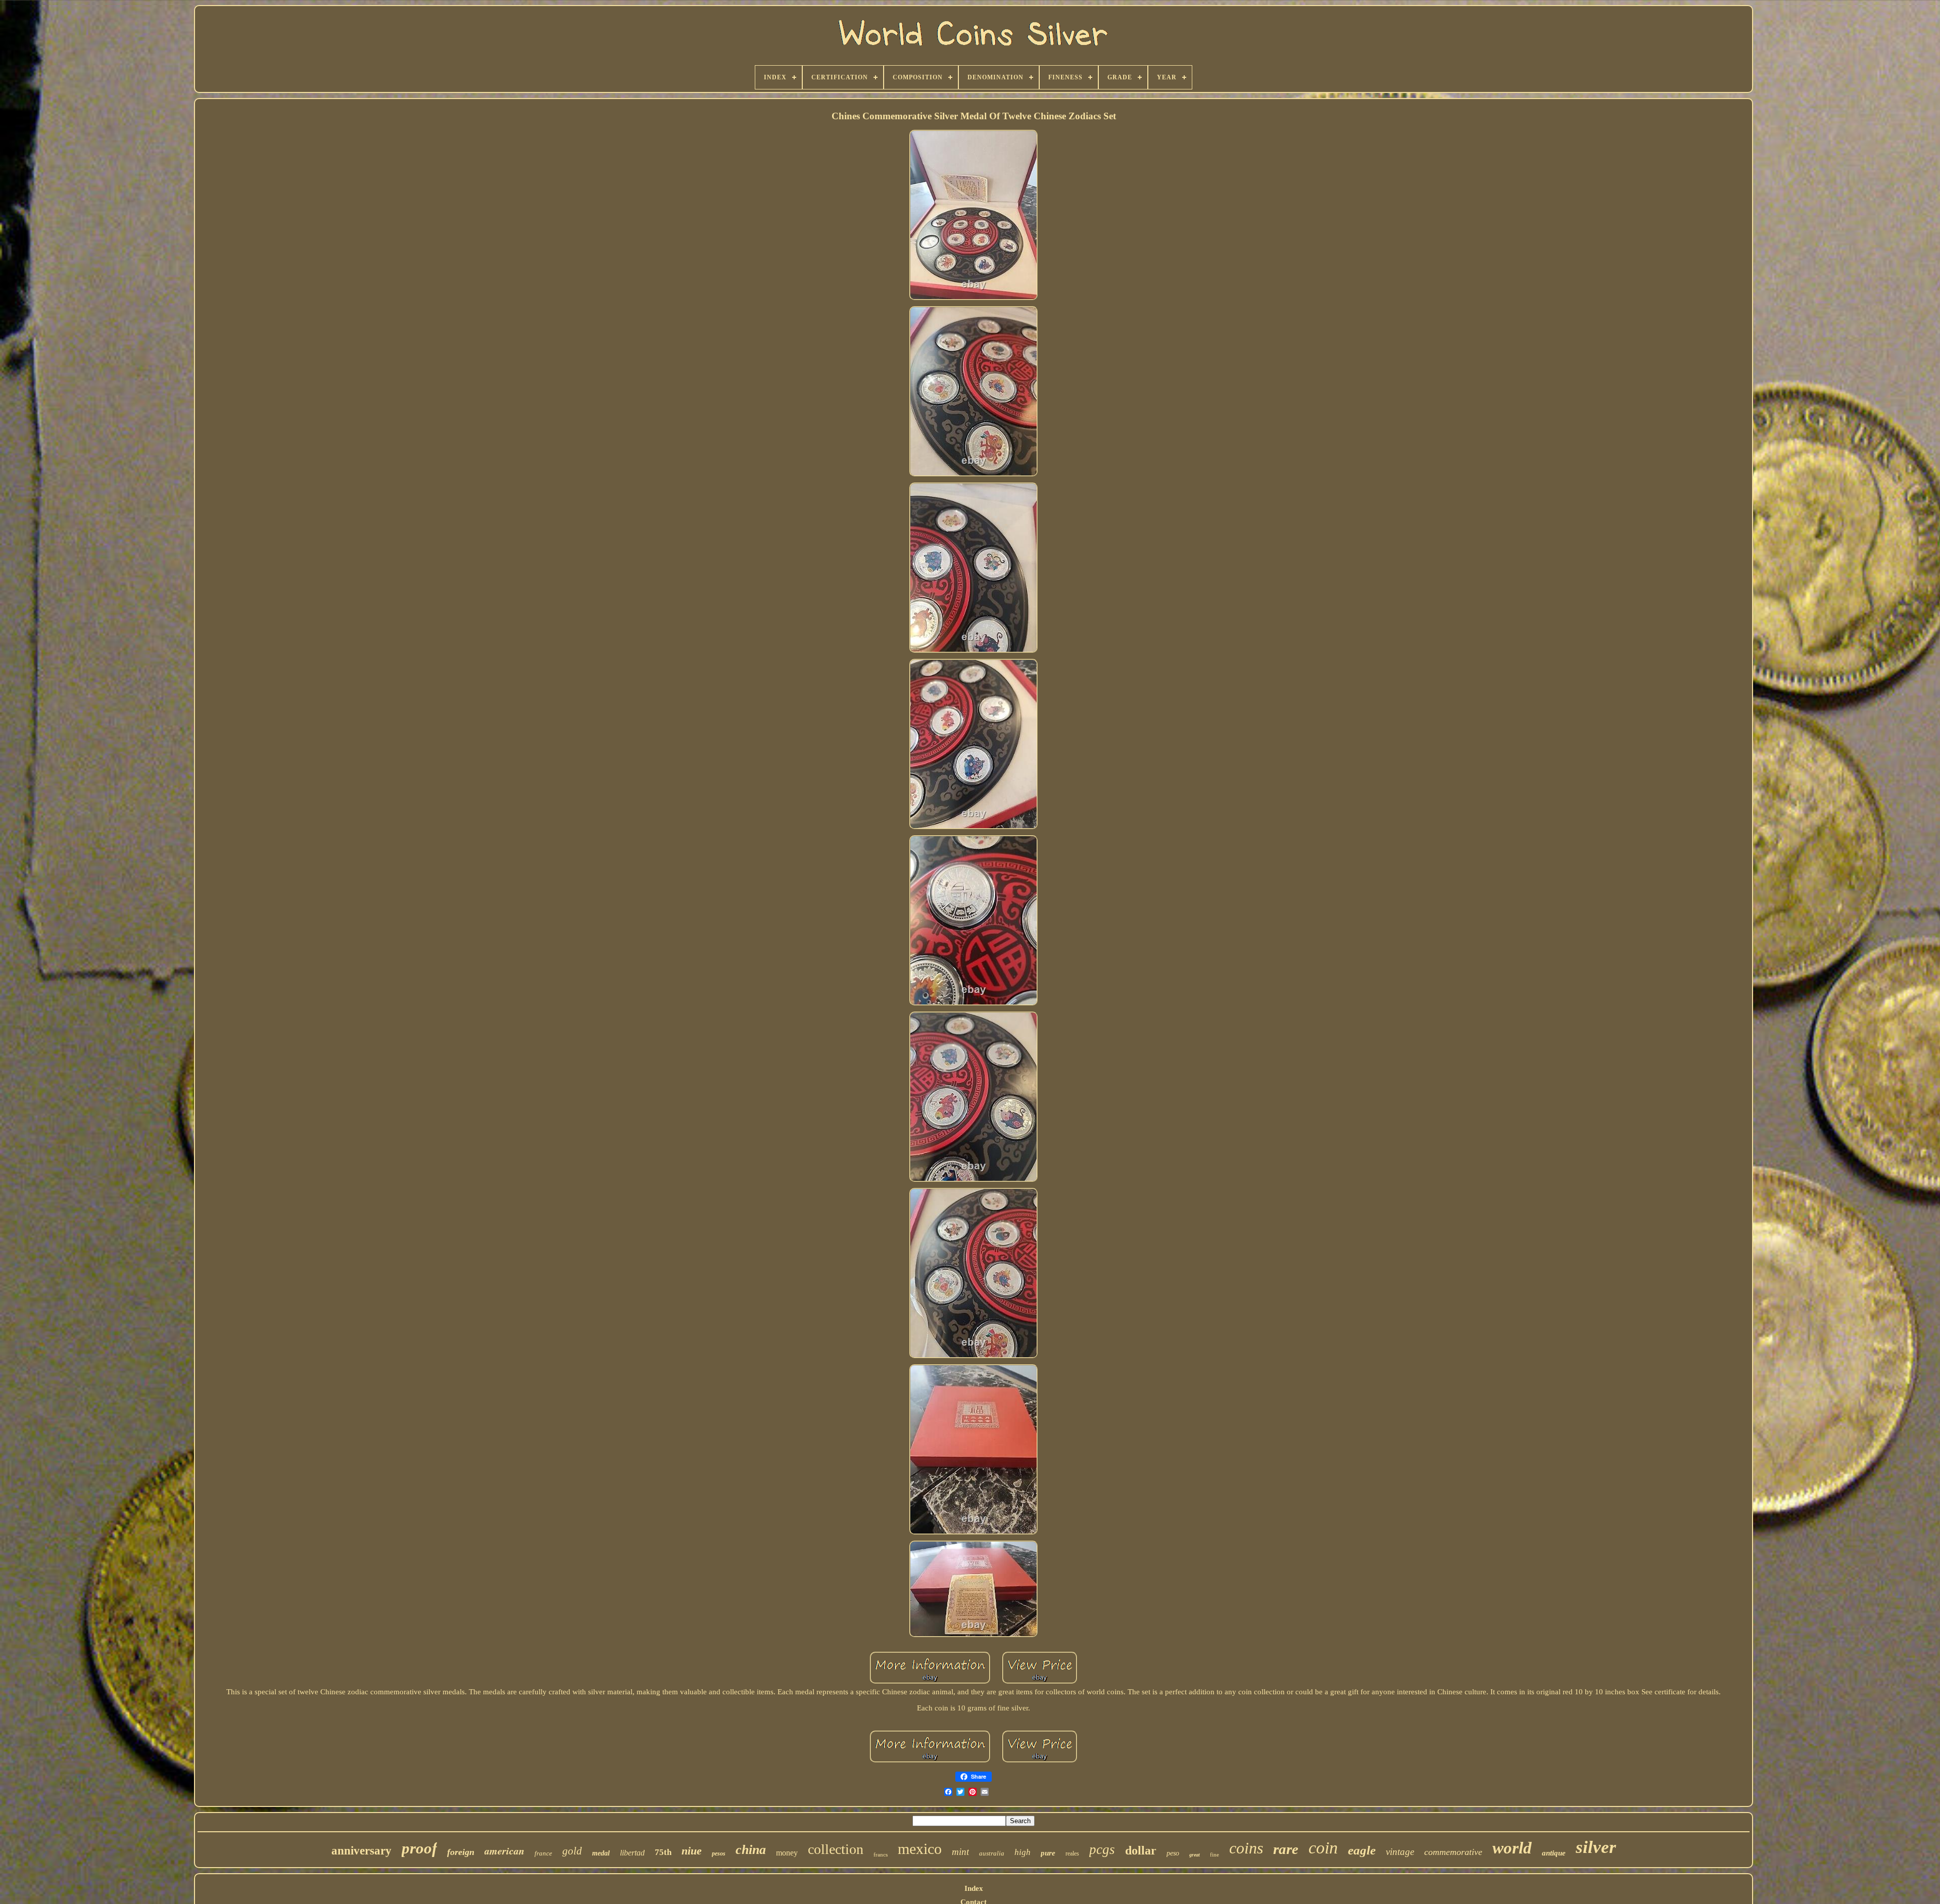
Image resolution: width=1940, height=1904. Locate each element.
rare (1286, 1849)
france (543, 1853)
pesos (719, 1853)
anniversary (361, 1851)
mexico (920, 1849)
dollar (1141, 1850)
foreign (461, 1852)
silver (1596, 1847)
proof (419, 1848)
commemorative (1453, 1852)
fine (1215, 1854)
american (504, 1850)
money (787, 1853)
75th (663, 1852)
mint (960, 1852)
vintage (1400, 1852)
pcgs (1102, 1849)
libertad (632, 1853)
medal (601, 1853)
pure (1048, 1853)
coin (1323, 1848)
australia (992, 1853)
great (1195, 1855)
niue (692, 1851)
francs (881, 1854)
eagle (1362, 1850)
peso (1173, 1853)
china (751, 1850)
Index (974, 1888)
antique (1554, 1853)
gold (572, 1851)
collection (836, 1849)
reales (1072, 1853)
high (1023, 1852)
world (1512, 1848)
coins (1246, 1848)
